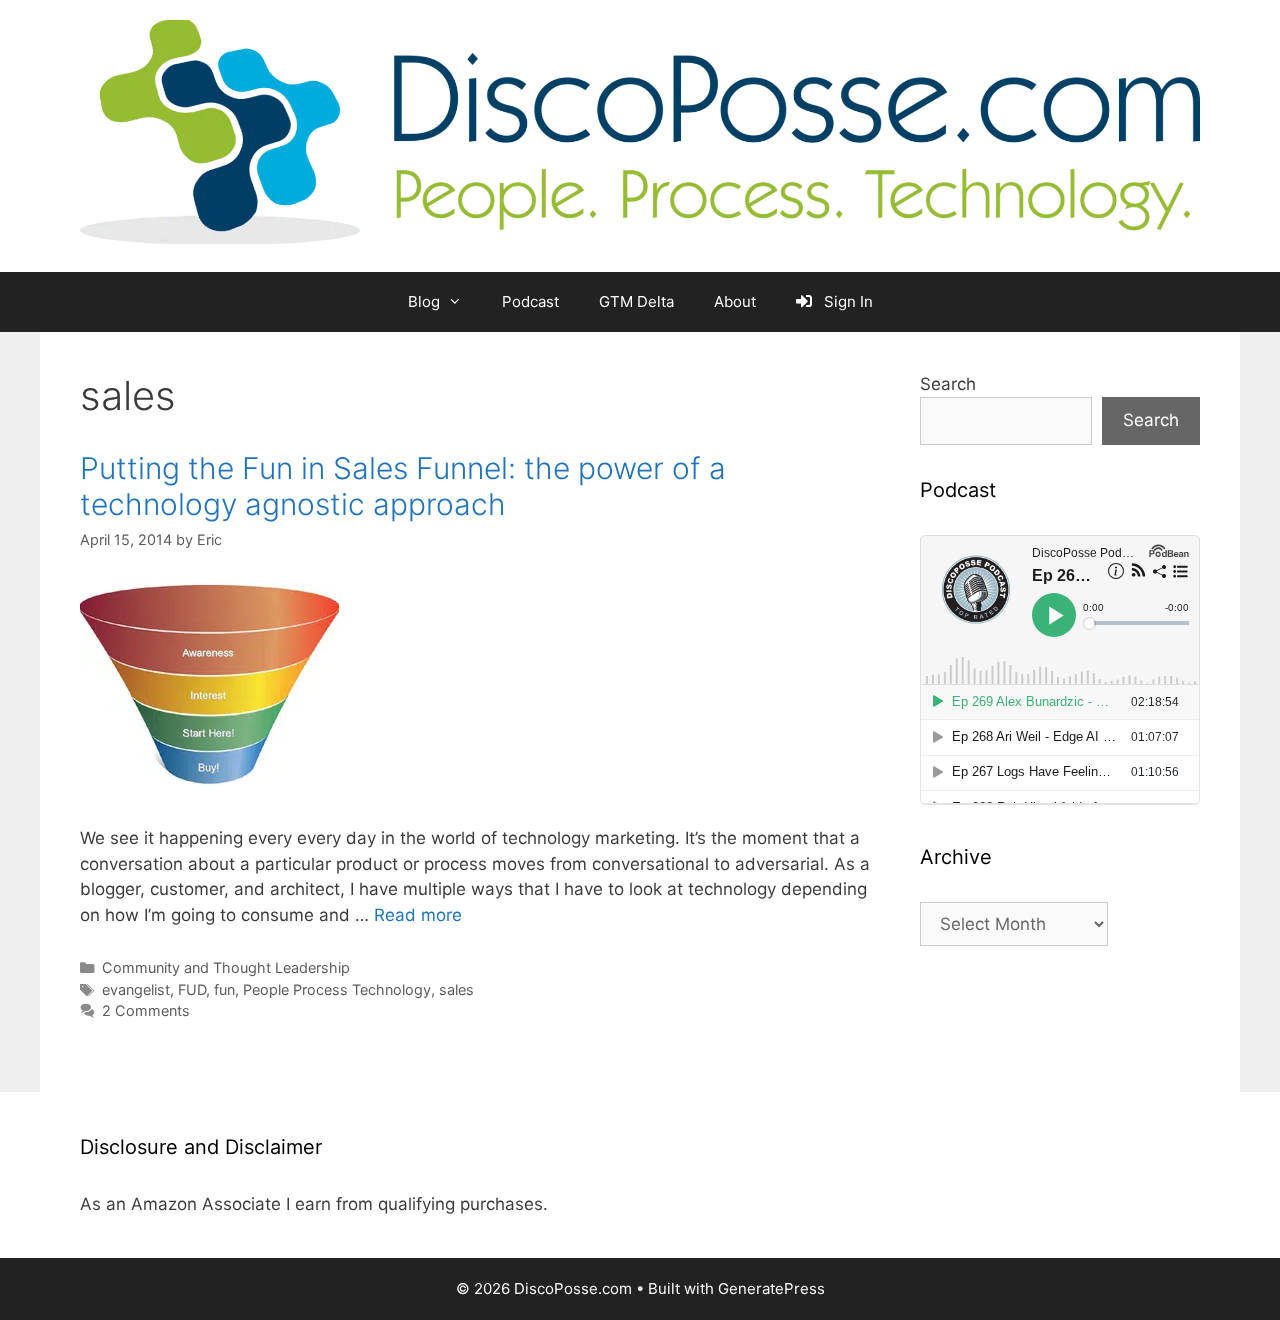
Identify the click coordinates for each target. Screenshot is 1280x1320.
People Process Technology (337, 989)
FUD (192, 989)
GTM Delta (636, 301)
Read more (418, 915)
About (735, 301)
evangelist (136, 989)
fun (224, 989)
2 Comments (146, 1010)
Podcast (530, 301)
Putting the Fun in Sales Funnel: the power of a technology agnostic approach (403, 486)
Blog (424, 301)
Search (948, 384)
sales (456, 989)
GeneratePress (771, 1288)
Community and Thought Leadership (226, 967)
